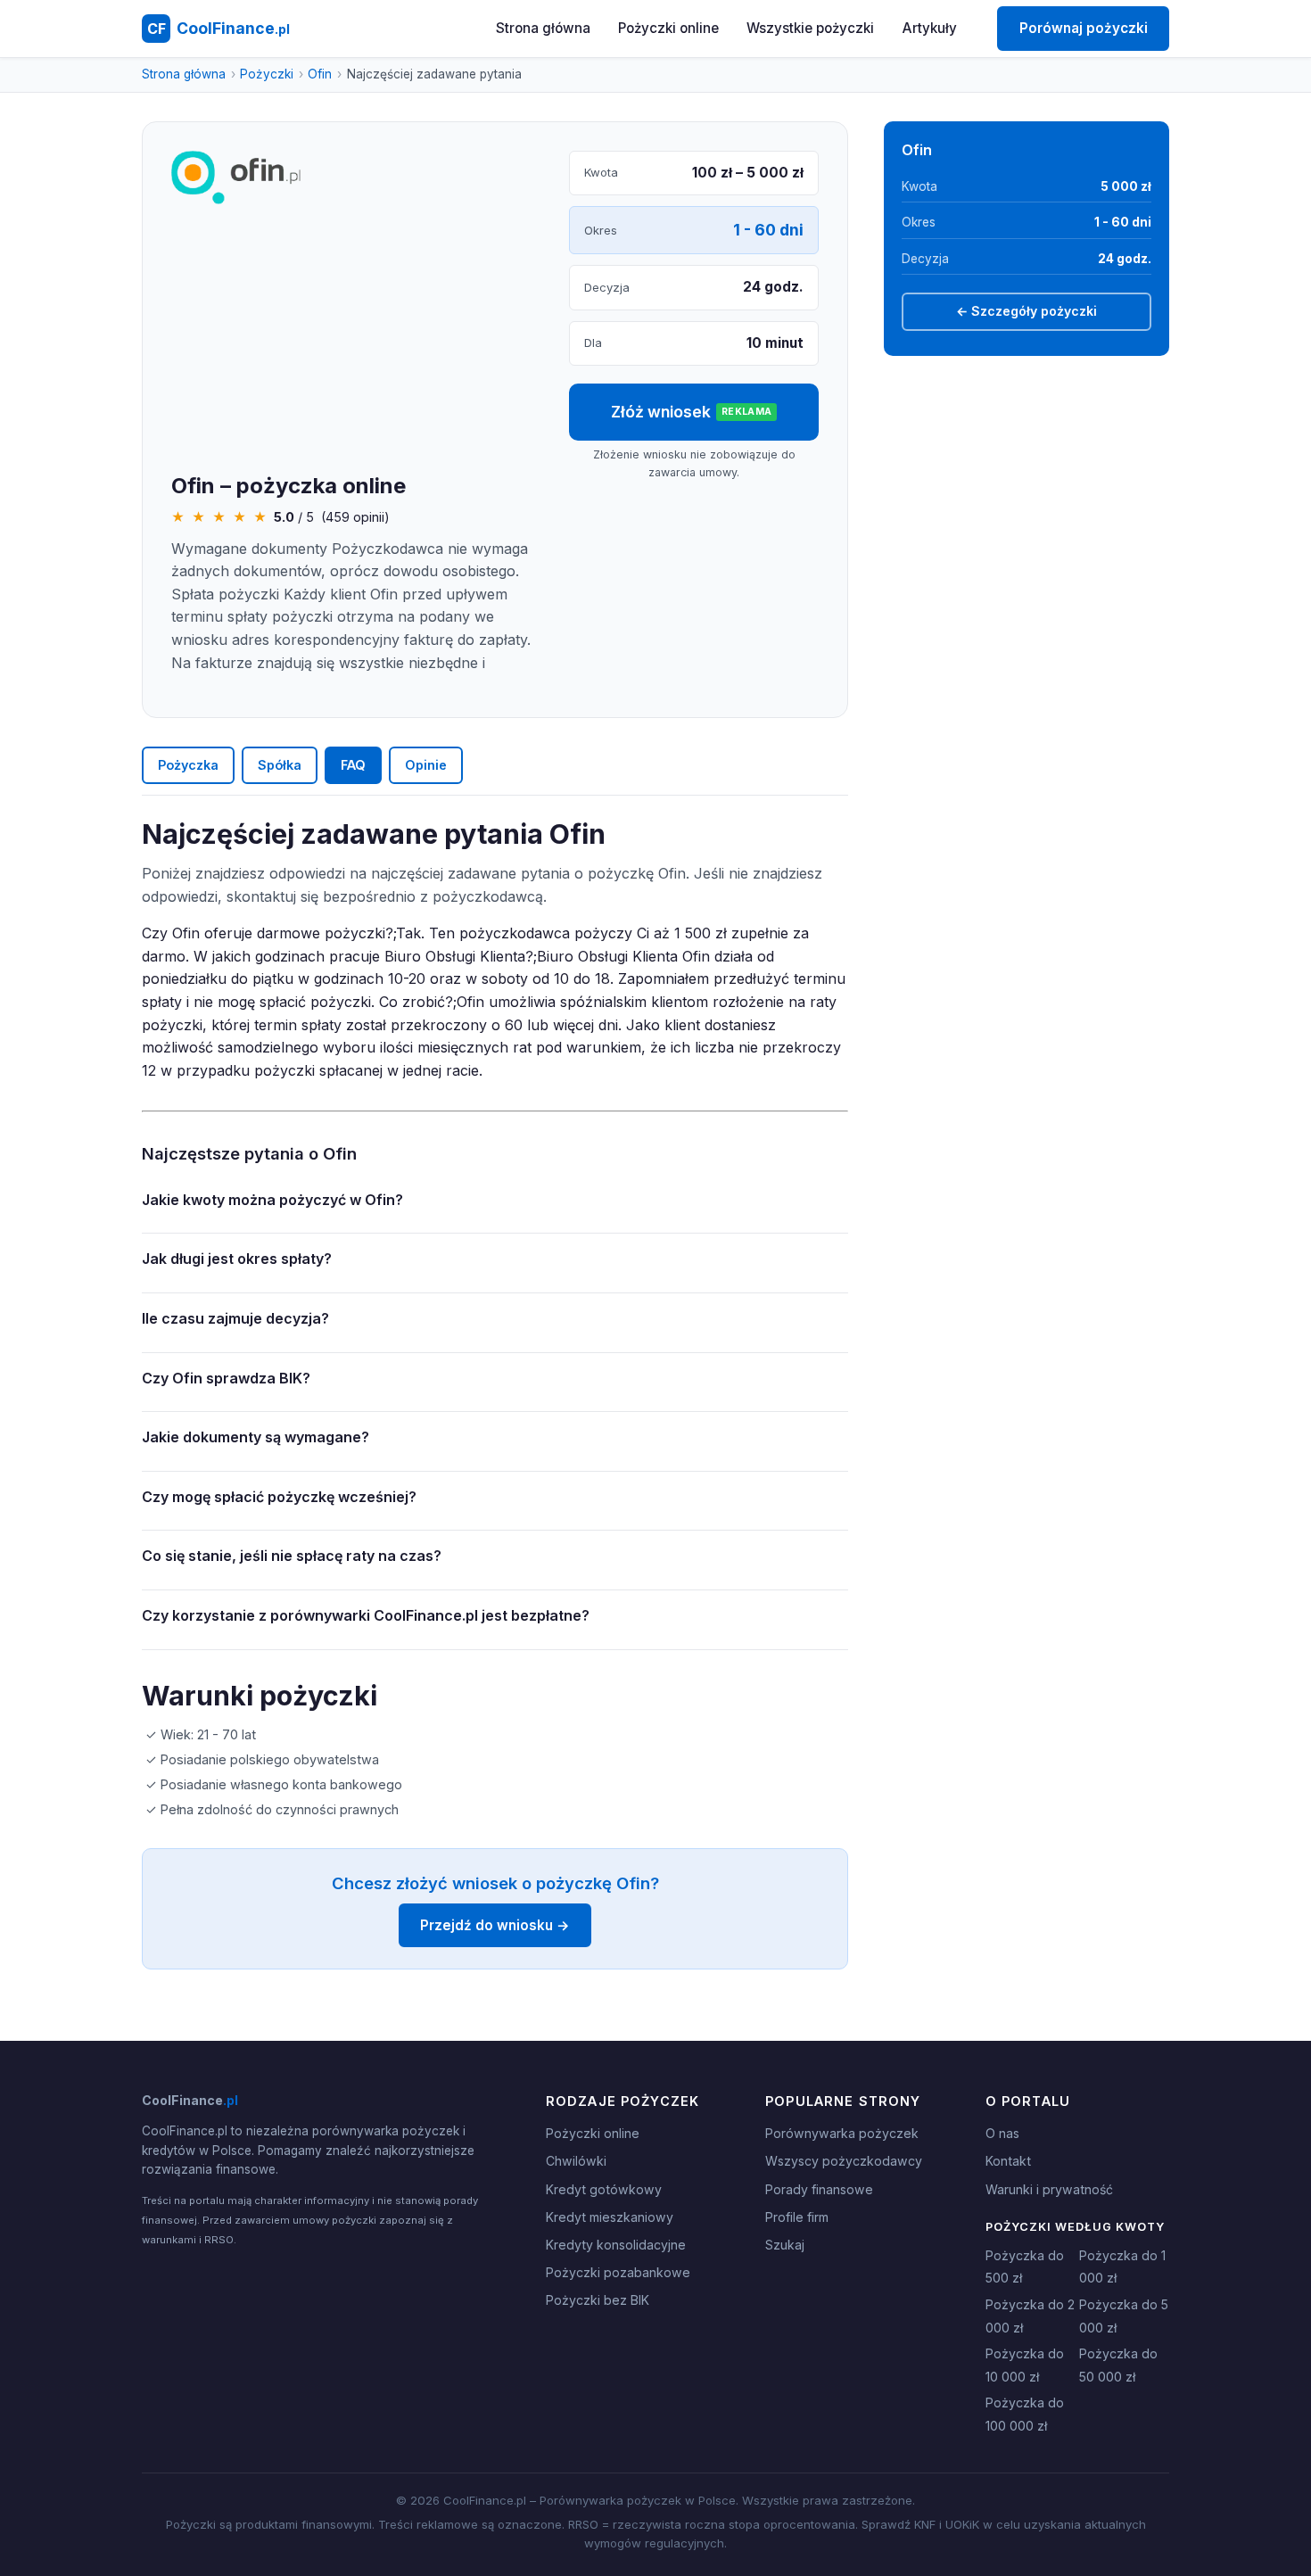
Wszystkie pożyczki (810, 28)
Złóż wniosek (692, 412)
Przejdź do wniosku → (495, 1925)
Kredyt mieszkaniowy (610, 2217)
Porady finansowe (819, 2189)
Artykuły (930, 28)
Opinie (426, 765)
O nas (1002, 2133)
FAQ (353, 765)
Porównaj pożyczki (1084, 28)
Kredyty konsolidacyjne (616, 2245)
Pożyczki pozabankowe (618, 2272)
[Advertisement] (356, 340)
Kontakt (1008, 2161)
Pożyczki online (668, 28)
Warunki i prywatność (1049, 2189)
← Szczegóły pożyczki (1027, 311)
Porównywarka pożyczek (842, 2133)
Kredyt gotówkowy (604, 2189)
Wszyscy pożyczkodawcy (844, 2161)
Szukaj (785, 2245)
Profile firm (797, 2217)
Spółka (280, 765)
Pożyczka (188, 765)
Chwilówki (576, 2161)
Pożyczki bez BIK (598, 2300)
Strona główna (543, 28)
